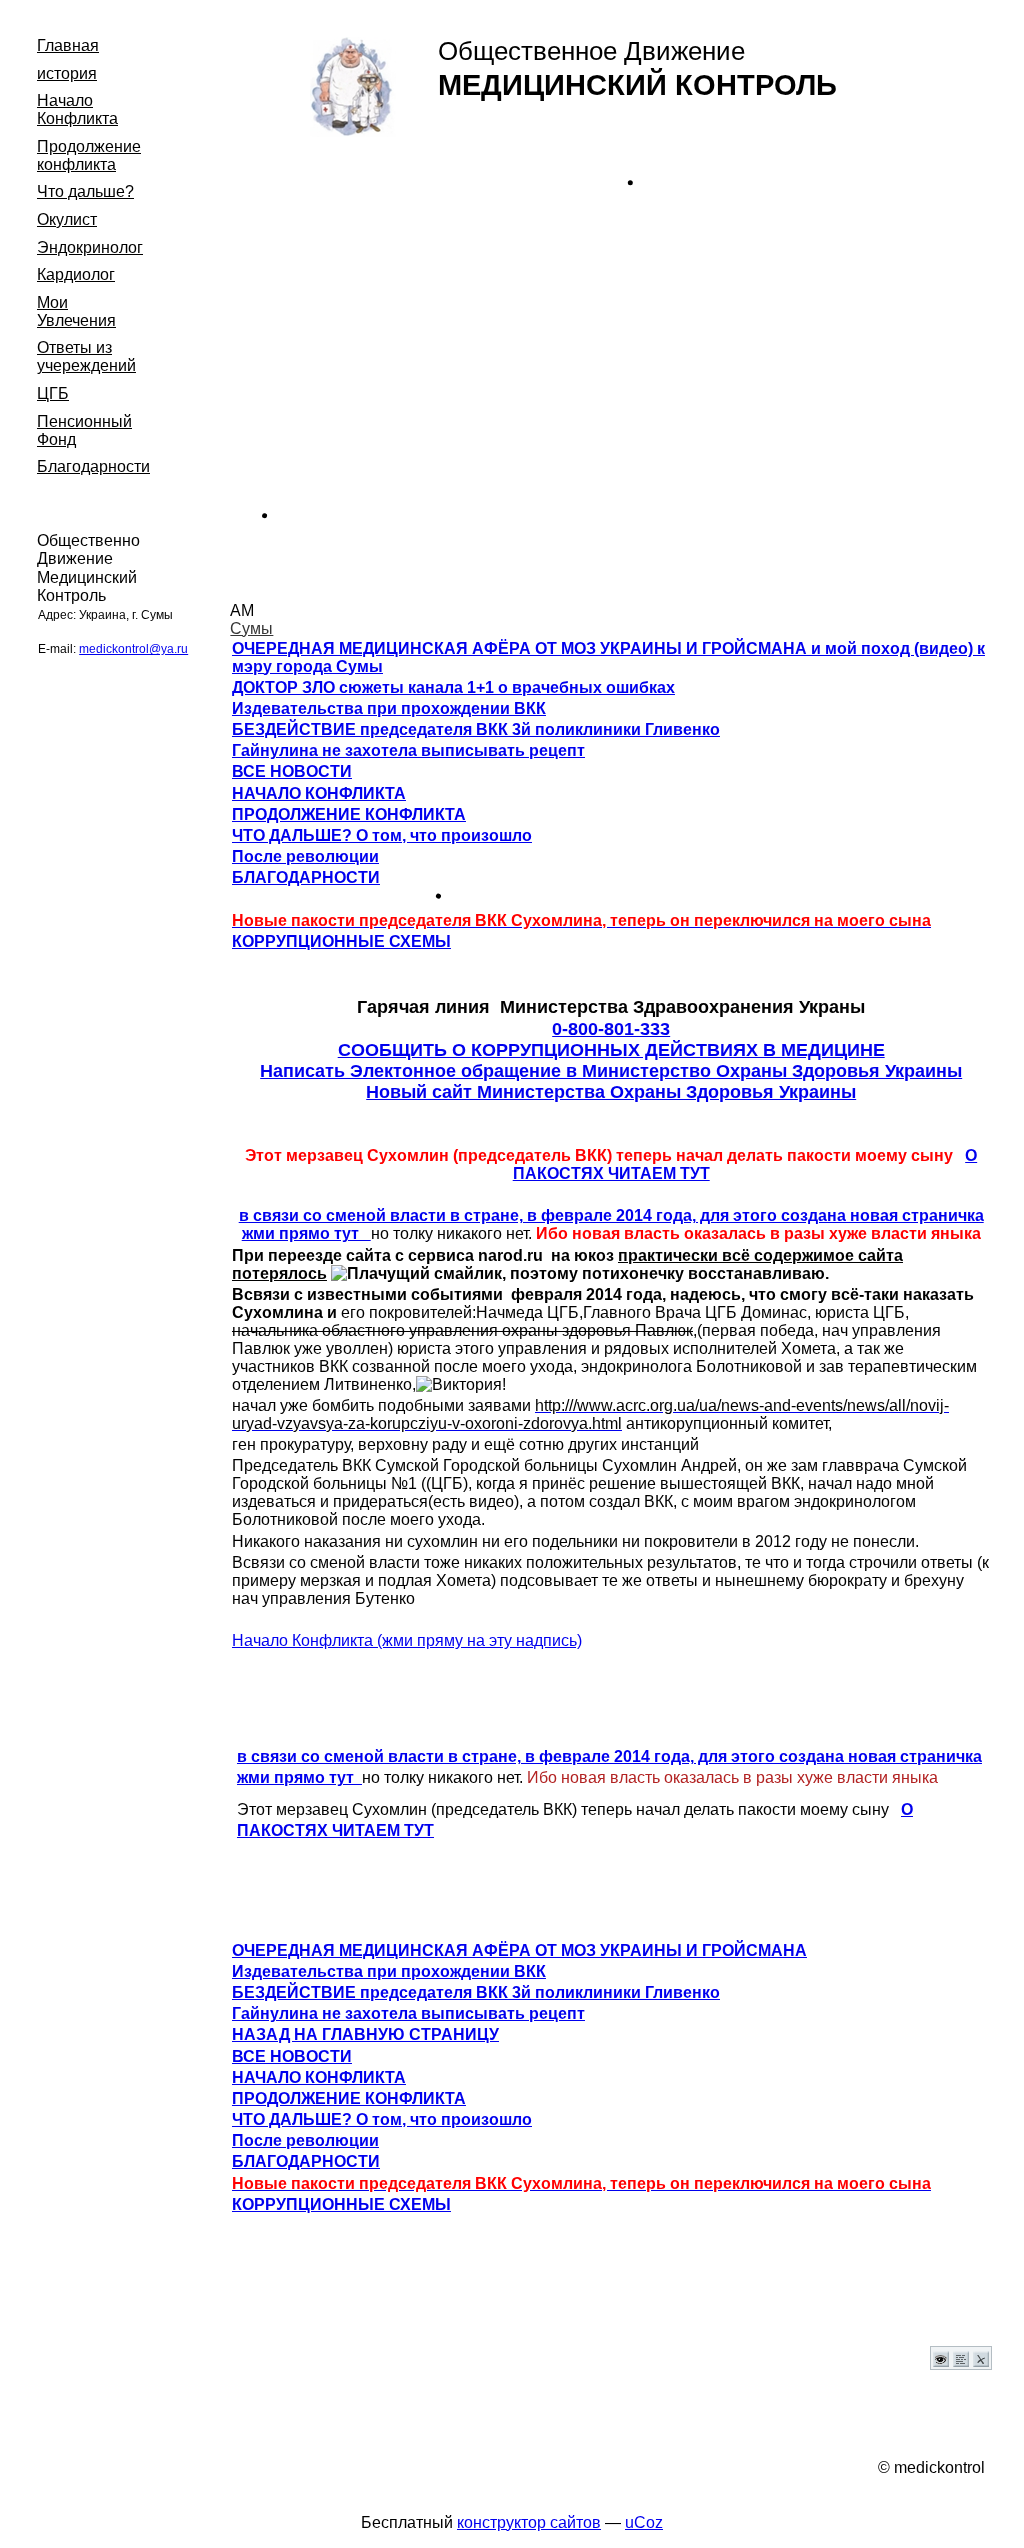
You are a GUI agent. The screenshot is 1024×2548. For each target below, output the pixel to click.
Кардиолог (76, 274)
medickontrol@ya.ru (133, 649)
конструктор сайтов (529, 2522)
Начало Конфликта (77, 109)
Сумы (251, 628)
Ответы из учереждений (86, 356)
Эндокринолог (90, 247)
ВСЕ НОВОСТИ (292, 771)
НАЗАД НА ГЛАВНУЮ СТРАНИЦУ (365, 2034)
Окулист (67, 219)
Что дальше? (85, 191)
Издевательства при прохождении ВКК (389, 708)
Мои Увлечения (76, 311)
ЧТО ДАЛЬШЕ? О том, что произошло (382, 835)
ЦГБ (53, 393)
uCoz (644, 2522)
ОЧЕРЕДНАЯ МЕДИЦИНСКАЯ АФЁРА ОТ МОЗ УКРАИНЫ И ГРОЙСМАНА (519, 1950)
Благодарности (93, 466)
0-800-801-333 (611, 1029)
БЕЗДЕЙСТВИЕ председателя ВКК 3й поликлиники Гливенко (476, 729)
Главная (68, 45)
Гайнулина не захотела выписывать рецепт (408, 750)
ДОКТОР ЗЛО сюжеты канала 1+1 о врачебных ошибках (453, 687)
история (67, 73)
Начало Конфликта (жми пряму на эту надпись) (407, 1640)
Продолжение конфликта (89, 155)
